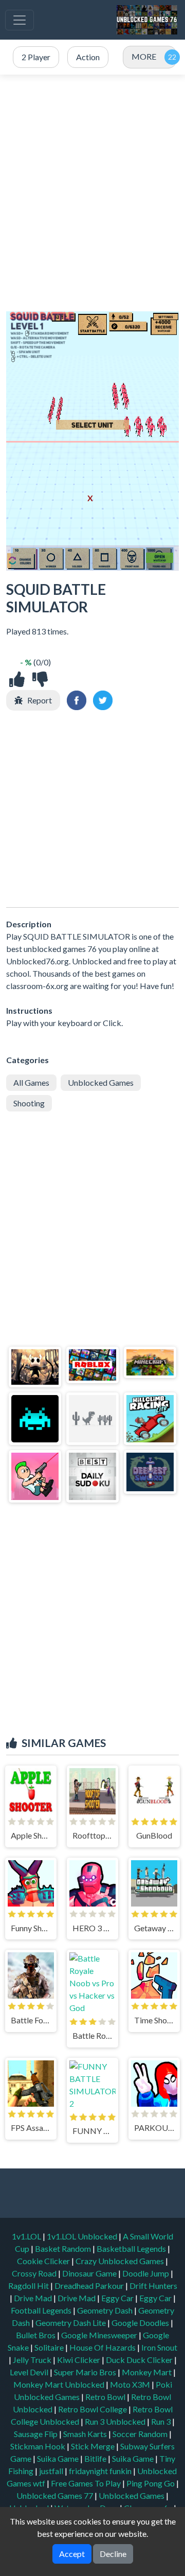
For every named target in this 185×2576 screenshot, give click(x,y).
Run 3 (162, 2421)
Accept (72, 2554)
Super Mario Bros (86, 2372)
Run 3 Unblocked (116, 2421)
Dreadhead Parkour (90, 2286)
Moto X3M (131, 2384)
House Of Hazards (103, 2347)
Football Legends (42, 2310)
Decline (113, 2554)
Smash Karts (86, 2434)
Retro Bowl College (93, 2409)
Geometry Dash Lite (71, 2323)
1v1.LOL (27, 2236)
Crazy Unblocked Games (121, 2261)
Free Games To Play (87, 2483)
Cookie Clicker (44, 2261)
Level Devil (30, 2372)
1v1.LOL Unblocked (83, 2236)
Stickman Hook (39, 2446)
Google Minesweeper (100, 2335)
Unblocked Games (101, 1082)
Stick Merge (94, 2446)
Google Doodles (141, 2323)
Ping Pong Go (151, 2483)
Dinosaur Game (90, 2273)
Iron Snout (159, 2347)
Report (40, 700)
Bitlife (96, 2458)
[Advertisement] (92, 193)
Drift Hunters (153, 2286)
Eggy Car (118, 2298)
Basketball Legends (132, 2248)
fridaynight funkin (101, 2471)
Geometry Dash (106, 2310)
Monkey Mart (147, 2372)
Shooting (29, 1103)
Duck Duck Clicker (140, 2360)
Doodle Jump (146, 2273)
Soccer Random (141, 2434)
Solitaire (50, 2347)
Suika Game (59, 2458)
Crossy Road (35, 2273)
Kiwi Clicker (79, 2360)
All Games (31, 1082)
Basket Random (64, 2248)
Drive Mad (34, 2298)
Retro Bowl (106, 2397)
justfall (52, 2471)
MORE (144, 56)
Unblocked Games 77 (55, 2495)
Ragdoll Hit (29, 2286)
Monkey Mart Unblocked (60, 2384)
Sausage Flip (36, 2434)
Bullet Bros (36, 2335)
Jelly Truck (33, 2360)
